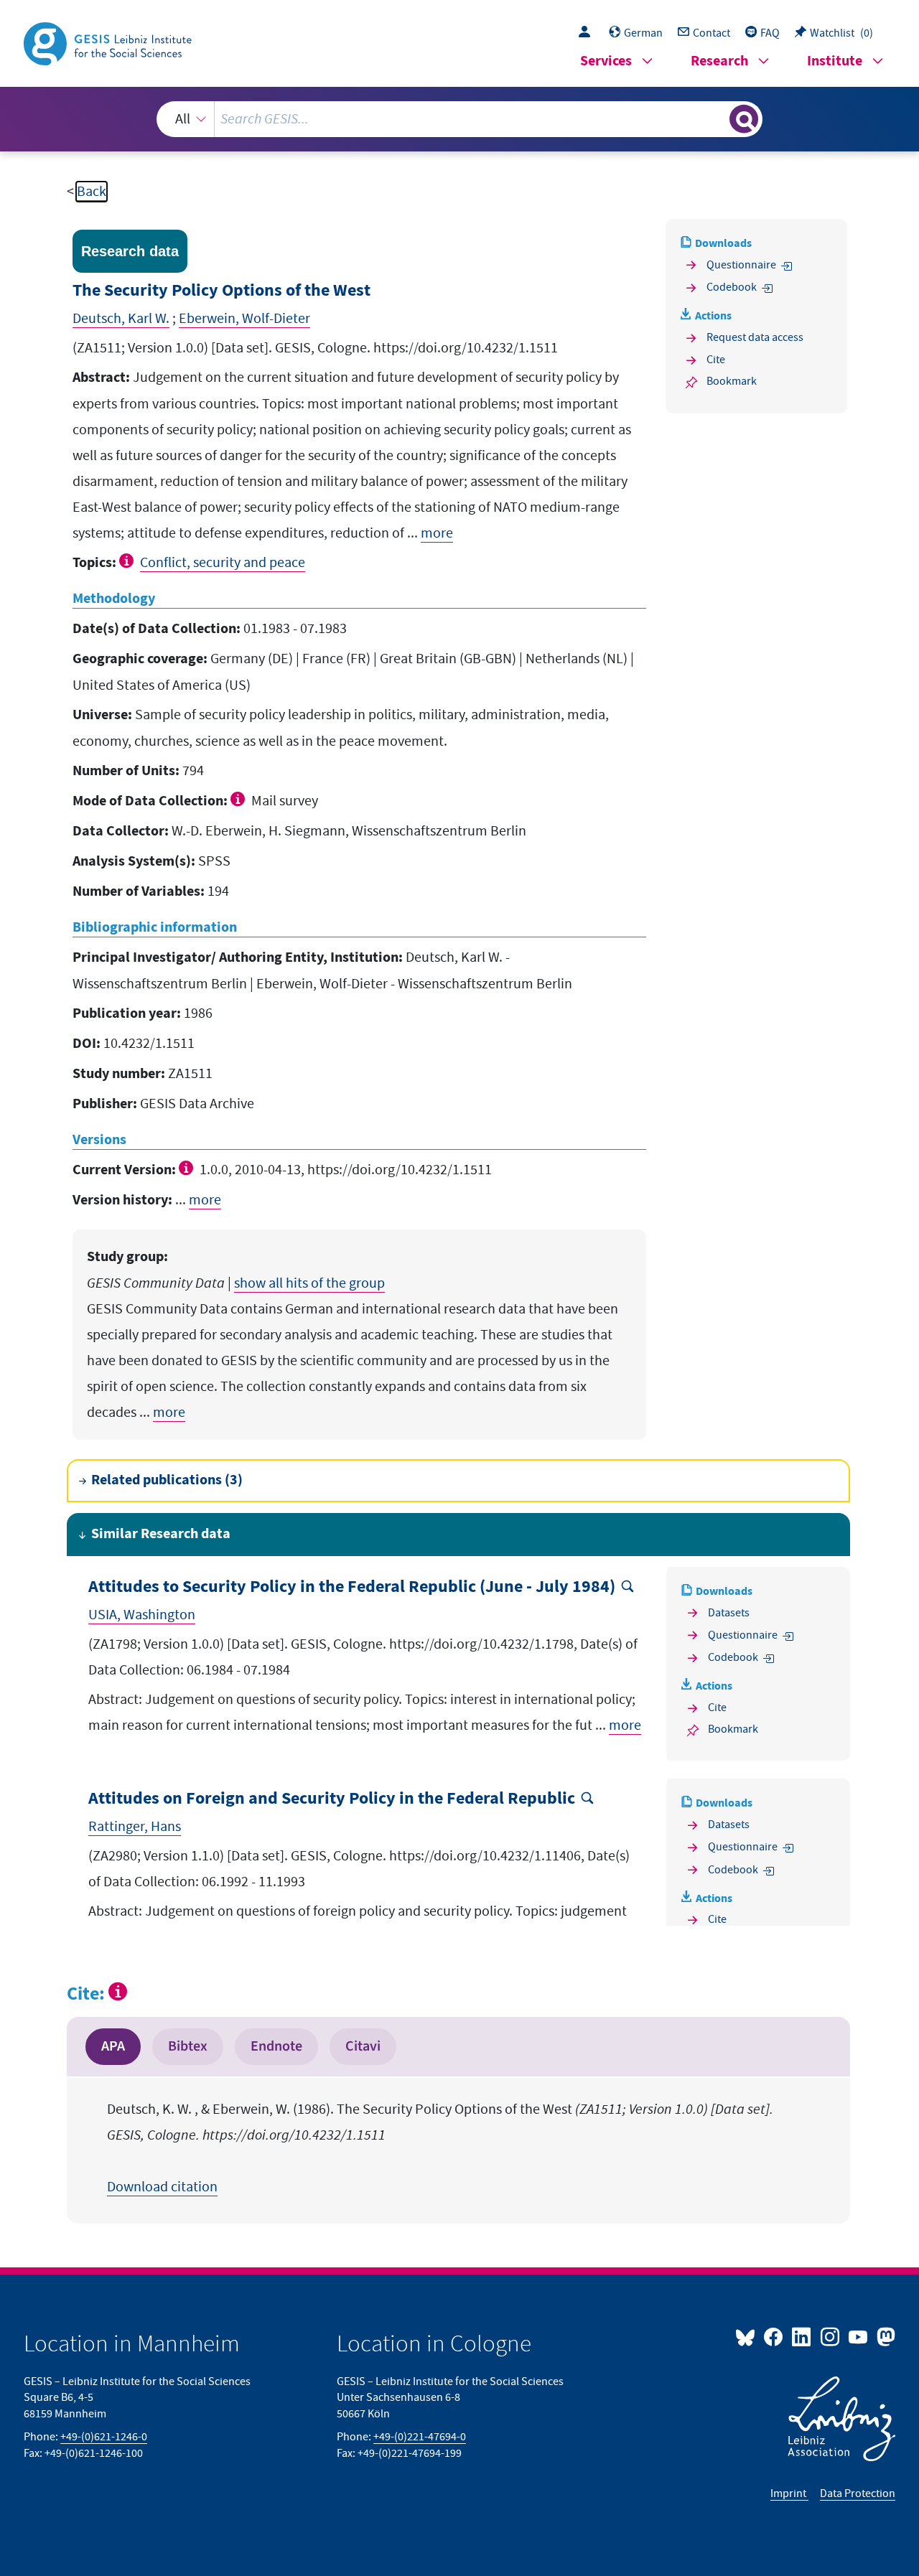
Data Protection (858, 2493)
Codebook (732, 287)
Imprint (789, 2493)
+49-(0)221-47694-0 (420, 2437)
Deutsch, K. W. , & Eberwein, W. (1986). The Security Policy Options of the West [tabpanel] (440, 2148)
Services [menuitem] (606, 61)
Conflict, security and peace (223, 563)
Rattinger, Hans (135, 1827)
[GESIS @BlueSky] (748, 2336)
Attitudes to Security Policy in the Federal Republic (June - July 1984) (352, 1587)
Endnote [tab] (276, 2046)
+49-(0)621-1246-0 (104, 2437)
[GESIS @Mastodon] (884, 2336)
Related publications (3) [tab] (167, 1480)
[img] (128, 561)
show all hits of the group (309, 1283)
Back (92, 192)
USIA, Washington (142, 1615)
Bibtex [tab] (188, 2046)
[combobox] (459, 119)
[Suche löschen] (717, 118)
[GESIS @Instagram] (830, 2336)
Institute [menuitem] (835, 61)
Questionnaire (741, 265)
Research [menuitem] (719, 61)
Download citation (162, 2187)
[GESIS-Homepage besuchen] (109, 42)
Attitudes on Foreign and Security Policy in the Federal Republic (332, 1799)
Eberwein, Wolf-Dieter (244, 319)
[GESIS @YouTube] (859, 2336)
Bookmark (732, 381)
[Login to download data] (588, 33)
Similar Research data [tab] (161, 1534)
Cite (716, 360)
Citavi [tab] (363, 2046)
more (437, 533)
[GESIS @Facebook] (774, 2336)
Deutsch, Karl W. (121, 319)
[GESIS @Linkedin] (802, 2336)
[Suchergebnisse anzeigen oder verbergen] (744, 119)
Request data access (755, 337)
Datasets (729, 1613)
